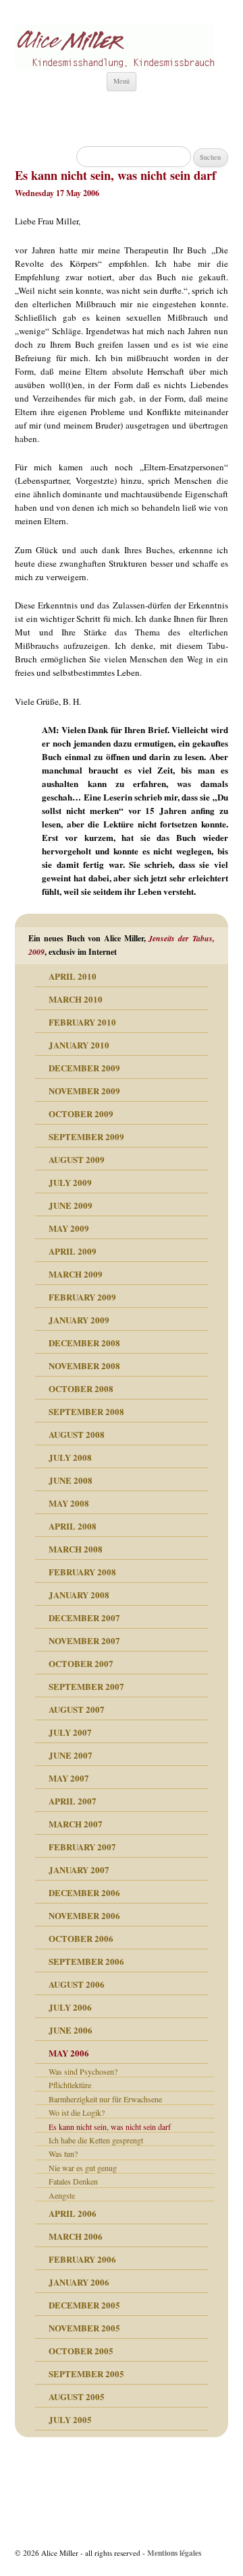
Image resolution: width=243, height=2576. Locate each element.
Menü (122, 81)
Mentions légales (174, 2553)
